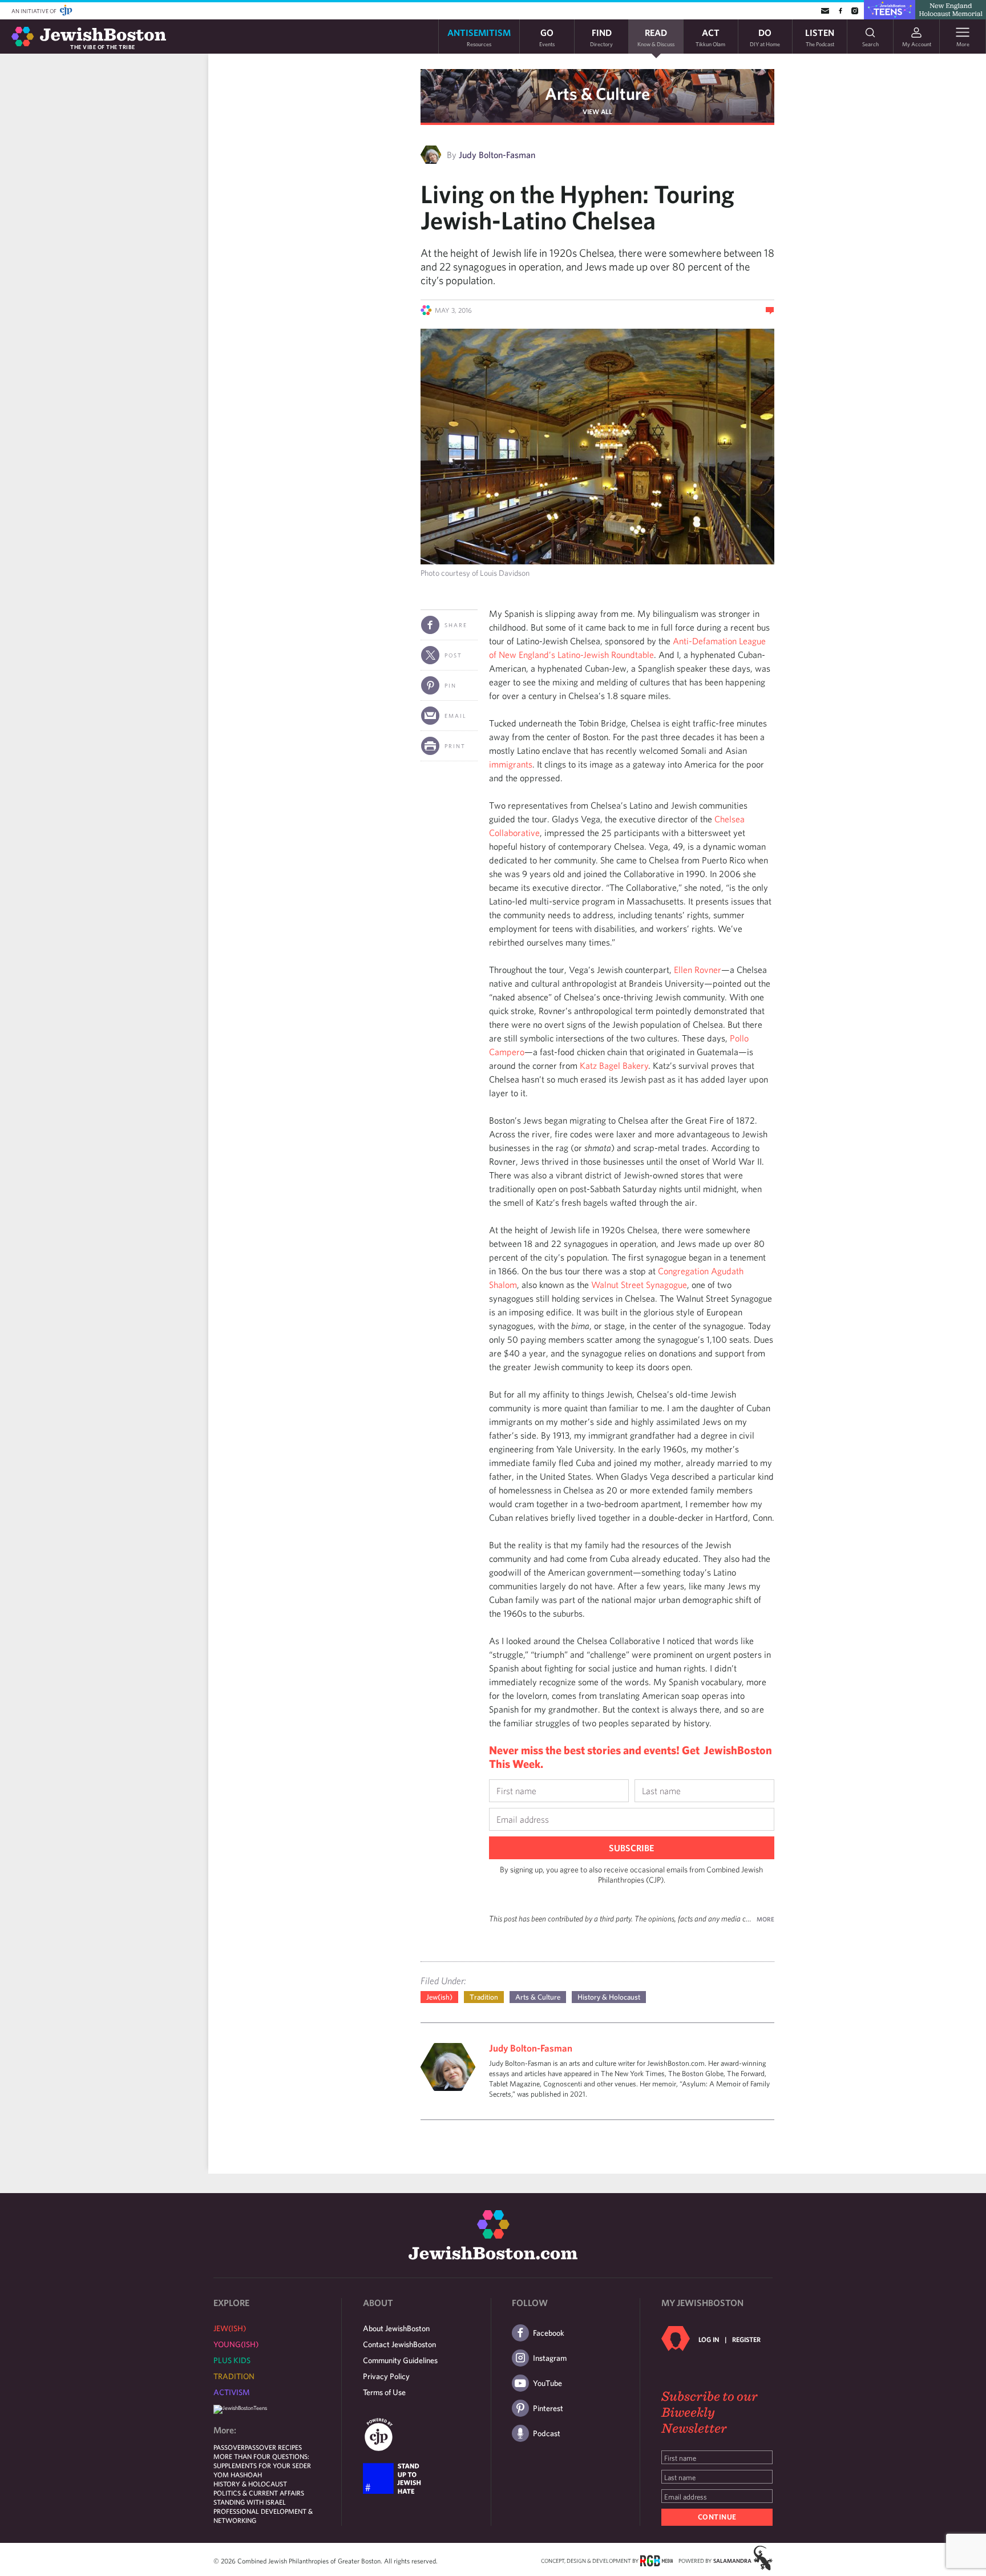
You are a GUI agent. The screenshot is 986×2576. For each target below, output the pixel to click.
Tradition (484, 1997)
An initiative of (35, 11)
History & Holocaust (609, 1997)
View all (597, 111)
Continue (717, 2517)
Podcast (547, 2433)
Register (746, 2339)
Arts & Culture (597, 93)
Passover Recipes (273, 2447)
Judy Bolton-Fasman (497, 155)
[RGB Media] (656, 2560)
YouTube (547, 2383)
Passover (229, 2447)
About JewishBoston (396, 2328)
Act (710, 37)
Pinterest (548, 2408)
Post (453, 655)
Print (455, 746)
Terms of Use (384, 2392)
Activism (232, 2392)
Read (656, 37)
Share (456, 625)
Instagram (550, 2358)
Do (765, 37)
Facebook (549, 2333)
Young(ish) (236, 2344)
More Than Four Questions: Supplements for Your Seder (262, 2461)
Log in (709, 2339)
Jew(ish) (439, 1997)
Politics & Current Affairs (259, 2493)
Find (601, 37)
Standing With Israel (250, 2502)
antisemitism (479, 37)
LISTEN (820, 37)
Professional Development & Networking (263, 2516)
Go (547, 37)
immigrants (511, 764)
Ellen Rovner (698, 970)
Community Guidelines (400, 2360)
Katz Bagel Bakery (614, 1065)
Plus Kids (232, 2360)
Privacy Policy (386, 2376)
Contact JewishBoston (399, 2344)
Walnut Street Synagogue (639, 1285)
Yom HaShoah (238, 2474)
